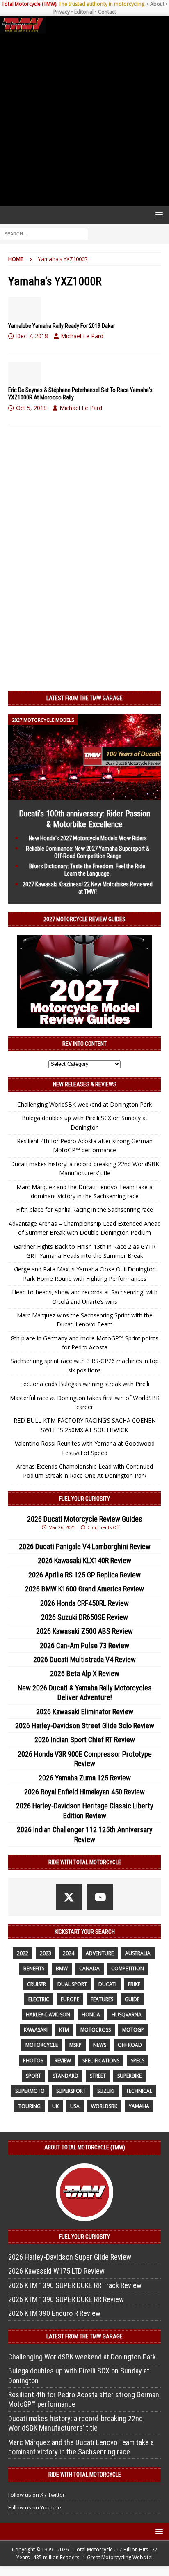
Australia (138, 1953)
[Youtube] (100, 1897)
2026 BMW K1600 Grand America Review (84, 1589)
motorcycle (42, 2045)
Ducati (107, 1984)
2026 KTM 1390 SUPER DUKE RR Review (66, 2299)
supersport (71, 2091)
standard (65, 2076)
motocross (96, 2030)
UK (55, 2106)
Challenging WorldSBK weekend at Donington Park (84, 1104)
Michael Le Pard (82, 336)
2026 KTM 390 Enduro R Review (54, 2313)
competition (128, 1968)
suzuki (106, 2091)
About (157, 4)
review (63, 2061)
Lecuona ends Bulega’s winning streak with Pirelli (85, 1384)
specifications (101, 2061)
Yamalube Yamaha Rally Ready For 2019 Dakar (62, 326)
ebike (134, 1984)
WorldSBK (104, 2106)
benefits (34, 1968)
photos (33, 2061)
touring (30, 2106)
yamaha (139, 2106)
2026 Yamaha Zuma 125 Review (85, 1778)
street (98, 2076)
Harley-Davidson (48, 2014)
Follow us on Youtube (35, 2507)
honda (91, 2014)
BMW (62, 1968)
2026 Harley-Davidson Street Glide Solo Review (85, 1726)
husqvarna (127, 2014)
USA (75, 2106)
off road (130, 2045)
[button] (158, 215)
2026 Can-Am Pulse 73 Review (84, 1645)
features (102, 1999)
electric (39, 1999)
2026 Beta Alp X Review (85, 1673)
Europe (70, 1999)
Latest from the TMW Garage (84, 698)
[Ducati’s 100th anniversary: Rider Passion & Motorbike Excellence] (84, 795)
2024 (69, 1953)
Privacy (62, 12)
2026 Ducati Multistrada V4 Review (84, 1659)
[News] (25, 309)
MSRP (75, 2045)
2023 (46, 1953)
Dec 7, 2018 (32, 336)
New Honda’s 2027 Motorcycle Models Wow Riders (88, 838)
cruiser (37, 1984)
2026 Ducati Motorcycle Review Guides (85, 1519)
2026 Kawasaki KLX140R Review (84, 1560)
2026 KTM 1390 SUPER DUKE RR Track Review (75, 2285)
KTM (64, 2030)
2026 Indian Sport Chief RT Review (85, 1740)
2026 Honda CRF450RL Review (84, 1603)
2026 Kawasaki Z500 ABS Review (84, 1631)
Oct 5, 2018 (31, 408)
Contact (107, 12)
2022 (23, 1953)
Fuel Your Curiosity (84, 1499)
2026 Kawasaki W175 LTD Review (56, 2271)
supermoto (30, 2091)
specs (138, 2061)
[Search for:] (44, 234)
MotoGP (133, 2030)
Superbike (129, 2076)
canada (89, 1968)
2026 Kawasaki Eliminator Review (85, 1712)
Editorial (84, 12)
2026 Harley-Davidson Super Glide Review (70, 2257)
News (100, 2045)
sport (33, 2076)
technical (139, 2091)
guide (132, 1999)
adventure (100, 1953)
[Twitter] (69, 1897)
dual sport (72, 1984)
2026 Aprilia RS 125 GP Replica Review (84, 1575)
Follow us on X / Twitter (37, 2495)
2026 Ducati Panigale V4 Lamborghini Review (85, 1546)
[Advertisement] (84, 120)
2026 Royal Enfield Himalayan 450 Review (84, 1792)
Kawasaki (36, 2030)
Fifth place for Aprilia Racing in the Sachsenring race (84, 1210)
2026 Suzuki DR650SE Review (84, 1617)
